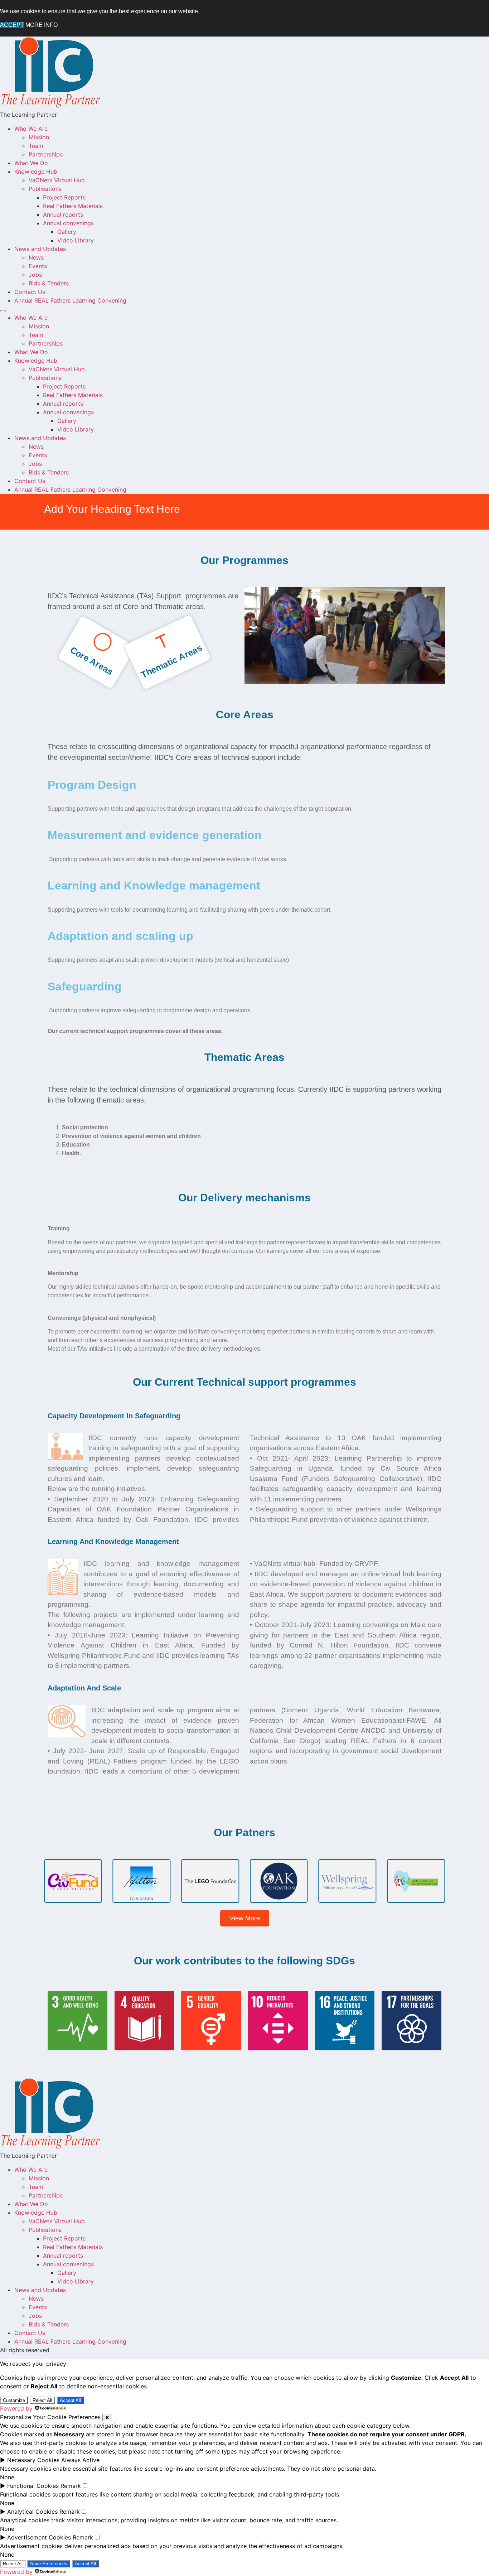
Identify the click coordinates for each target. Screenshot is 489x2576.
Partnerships (46, 154)
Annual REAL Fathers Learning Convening (70, 300)
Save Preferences (49, 2564)
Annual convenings (68, 223)
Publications (45, 189)
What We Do (31, 163)
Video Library (76, 240)
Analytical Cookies (32, 2512)
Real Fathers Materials (73, 206)
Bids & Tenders (49, 283)
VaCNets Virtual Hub (57, 180)
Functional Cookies (33, 2486)
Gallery (67, 232)
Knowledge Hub (36, 172)
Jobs (35, 275)
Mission (39, 137)
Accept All (70, 2400)
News (36, 257)
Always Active (80, 2460)
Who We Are (31, 129)
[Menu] (3, 311)
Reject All (42, 2400)
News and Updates (40, 249)
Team (36, 146)
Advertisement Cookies (39, 2537)
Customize (14, 2400)
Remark (71, 2486)
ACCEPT (12, 25)
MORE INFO (42, 25)
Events (38, 266)
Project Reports (64, 197)
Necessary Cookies (33, 2460)
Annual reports (63, 214)
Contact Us (30, 292)
